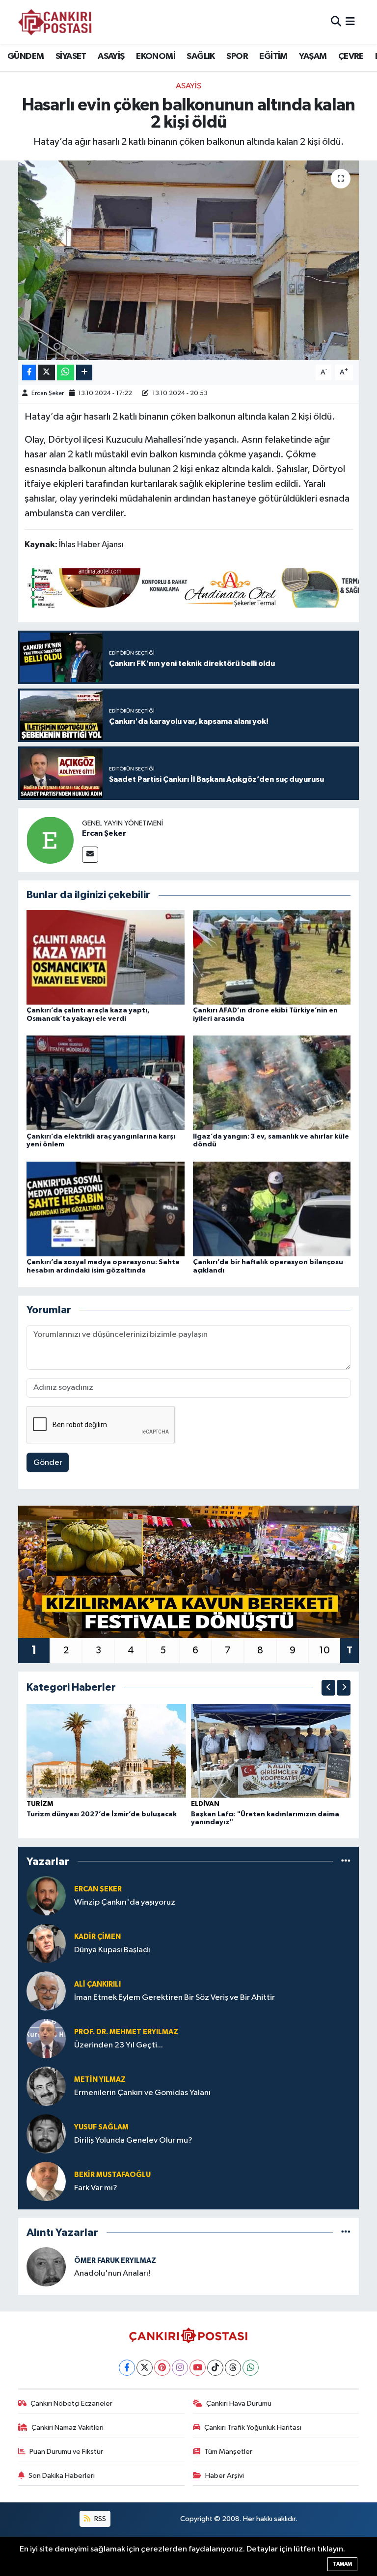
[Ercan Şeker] (50, 840)
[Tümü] (346, 1861)
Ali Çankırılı (97, 1984)
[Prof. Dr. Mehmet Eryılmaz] (46, 2038)
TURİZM (40, 1804)
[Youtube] (198, 2368)
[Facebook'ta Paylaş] (29, 373)
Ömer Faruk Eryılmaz (115, 2261)
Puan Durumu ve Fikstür (66, 2452)
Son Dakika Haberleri (62, 2476)
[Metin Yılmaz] (46, 2086)
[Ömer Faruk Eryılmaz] (46, 2267)
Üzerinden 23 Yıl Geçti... (119, 2045)
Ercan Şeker (48, 393)
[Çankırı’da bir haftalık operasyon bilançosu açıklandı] (272, 1208)
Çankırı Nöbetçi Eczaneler (71, 2403)
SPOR (237, 56)
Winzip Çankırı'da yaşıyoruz (125, 1902)
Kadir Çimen (97, 1937)
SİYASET (71, 56)
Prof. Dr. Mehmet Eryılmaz (126, 2032)
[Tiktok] (215, 2368)
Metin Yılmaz (100, 2080)
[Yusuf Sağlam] (46, 2134)
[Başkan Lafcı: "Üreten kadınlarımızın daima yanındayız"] (271, 1751)
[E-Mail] (90, 855)
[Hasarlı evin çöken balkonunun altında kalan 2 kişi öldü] (189, 260)
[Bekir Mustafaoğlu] (46, 2181)
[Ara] (336, 22)
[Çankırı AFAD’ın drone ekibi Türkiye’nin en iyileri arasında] (272, 957)
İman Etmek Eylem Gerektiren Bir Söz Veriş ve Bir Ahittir (175, 1998)
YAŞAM (313, 56)
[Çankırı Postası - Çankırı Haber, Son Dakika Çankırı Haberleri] (55, 22)
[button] (328, 1688)
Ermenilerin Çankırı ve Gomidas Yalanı (142, 2093)
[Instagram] (180, 2368)
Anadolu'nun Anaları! (112, 2273)
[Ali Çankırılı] (46, 1991)
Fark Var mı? (96, 2188)
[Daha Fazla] (84, 373)
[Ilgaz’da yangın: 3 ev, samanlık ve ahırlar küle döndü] (272, 1083)
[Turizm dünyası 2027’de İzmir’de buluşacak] (107, 1751)
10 (324, 1650)
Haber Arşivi (225, 2476)
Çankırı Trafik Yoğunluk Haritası (253, 2428)
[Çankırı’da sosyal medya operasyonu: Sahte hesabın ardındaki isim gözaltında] (106, 1208)
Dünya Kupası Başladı (112, 1950)
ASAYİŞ (111, 56)
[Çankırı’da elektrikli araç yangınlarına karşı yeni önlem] (106, 1083)
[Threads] (233, 2368)
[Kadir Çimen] (46, 1943)
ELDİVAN (205, 1804)
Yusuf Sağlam (101, 2127)
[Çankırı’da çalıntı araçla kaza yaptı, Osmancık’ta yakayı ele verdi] (106, 957)
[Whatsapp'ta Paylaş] (66, 373)
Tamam (342, 2564)
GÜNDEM (26, 56)
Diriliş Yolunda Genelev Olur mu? (133, 2140)
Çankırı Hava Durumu (239, 2403)
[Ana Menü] (350, 22)
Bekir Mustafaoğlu (112, 2175)
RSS (99, 2519)
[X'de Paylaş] (47, 373)
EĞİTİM (273, 56)
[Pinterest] (162, 2368)
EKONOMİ (156, 56)
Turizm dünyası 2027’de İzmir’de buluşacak (102, 1814)
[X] (145, 2368)
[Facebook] (127, 2368)
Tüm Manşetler (228, 2452)
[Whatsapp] (251, 2368)
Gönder (48, 1463)
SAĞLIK (201, 56)
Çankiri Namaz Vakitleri (67, 2428)
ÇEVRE (351, 56)
